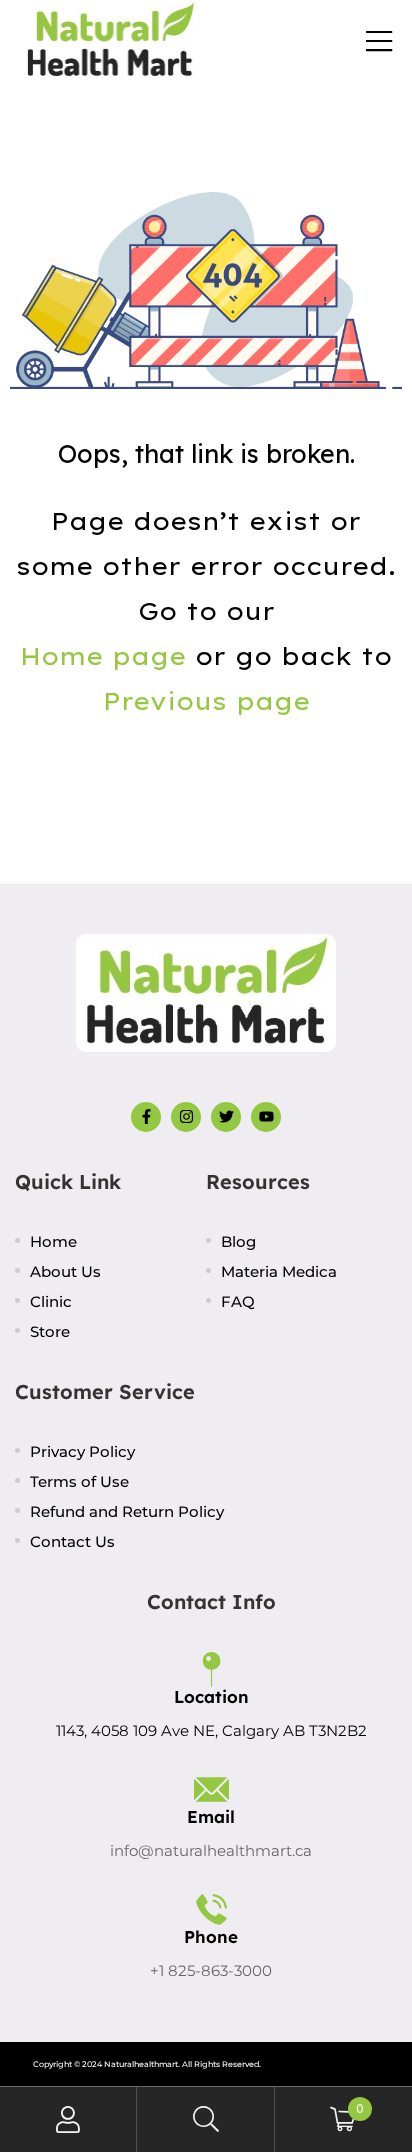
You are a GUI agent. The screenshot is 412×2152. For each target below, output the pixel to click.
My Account (68, 2119)
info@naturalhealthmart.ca (211, 1850)
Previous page (206, 701)
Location (211, 1696)
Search (205, 2119)
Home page (103, 656)
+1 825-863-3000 (211, 1970)
